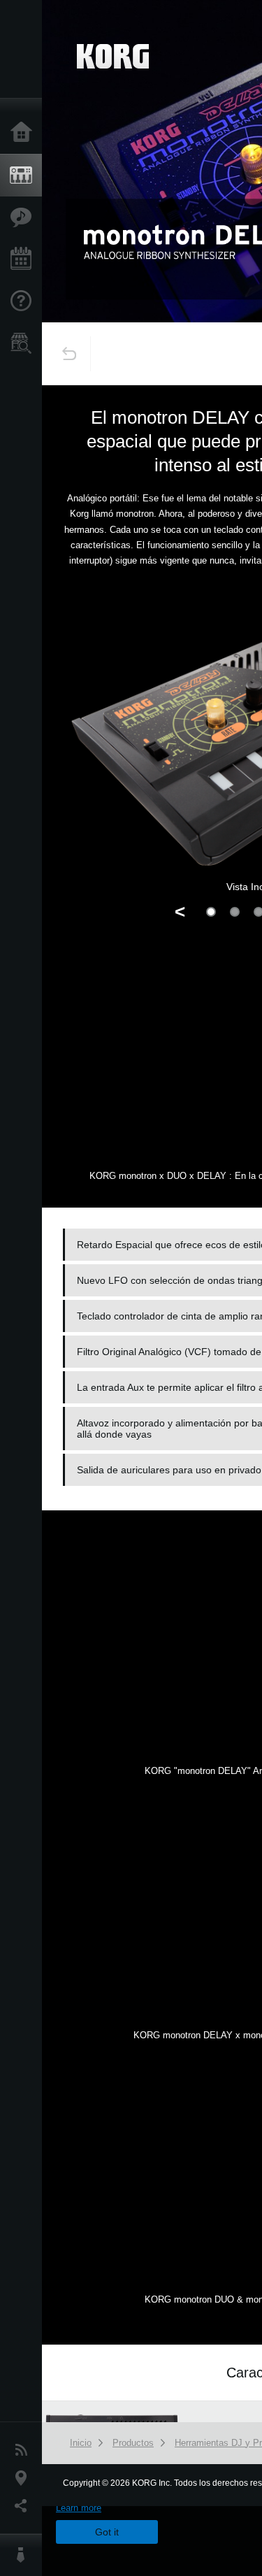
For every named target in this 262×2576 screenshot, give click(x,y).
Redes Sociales (24, 2506)
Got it (107, 2532)
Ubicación (24, 2478)
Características (24, 217)
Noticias (24, 2450)
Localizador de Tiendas (24, 348)
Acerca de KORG (24, 2555)
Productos (24, 176)
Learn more (79, 2508)
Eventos (24, 259)
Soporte (24, 301)
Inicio (24, 133)
